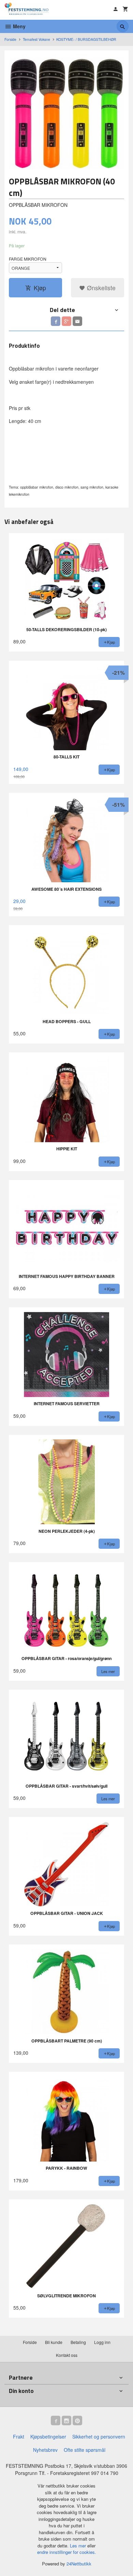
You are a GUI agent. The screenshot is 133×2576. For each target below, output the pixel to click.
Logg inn (102, 2342)
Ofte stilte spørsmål (85, 2450)
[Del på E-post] (77, 321)
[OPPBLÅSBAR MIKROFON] (66, 112)
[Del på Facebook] (56, 321)
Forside (10, 39)
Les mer (79, 2546)
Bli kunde (54, 2342)
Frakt (19, 2436)
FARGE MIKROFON (28, 259)
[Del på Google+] (66, 321)
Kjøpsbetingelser (48, 2436)
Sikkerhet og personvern (99, 2436)
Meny (19, 26)
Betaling (78, 2342)
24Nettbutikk (79, 2564)
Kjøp (40, 288)
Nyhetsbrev (45, 2450)
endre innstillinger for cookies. (67, 2552)
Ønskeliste (100, 288)
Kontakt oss (67, 2355)
